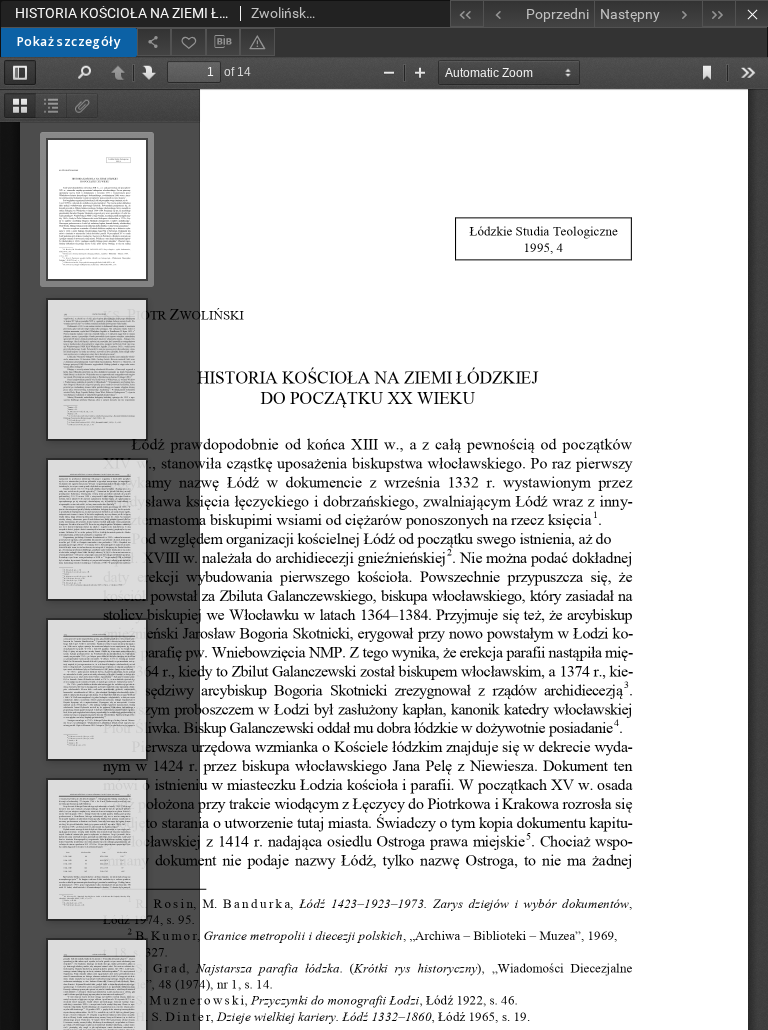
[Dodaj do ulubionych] (188, 41)
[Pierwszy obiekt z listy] (466, 13)
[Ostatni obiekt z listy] (718, 13)
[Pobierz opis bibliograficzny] (223, 42)
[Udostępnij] (154, 41)
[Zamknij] (751, 13)
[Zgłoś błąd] (257, 41)
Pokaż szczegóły (68, 41)
